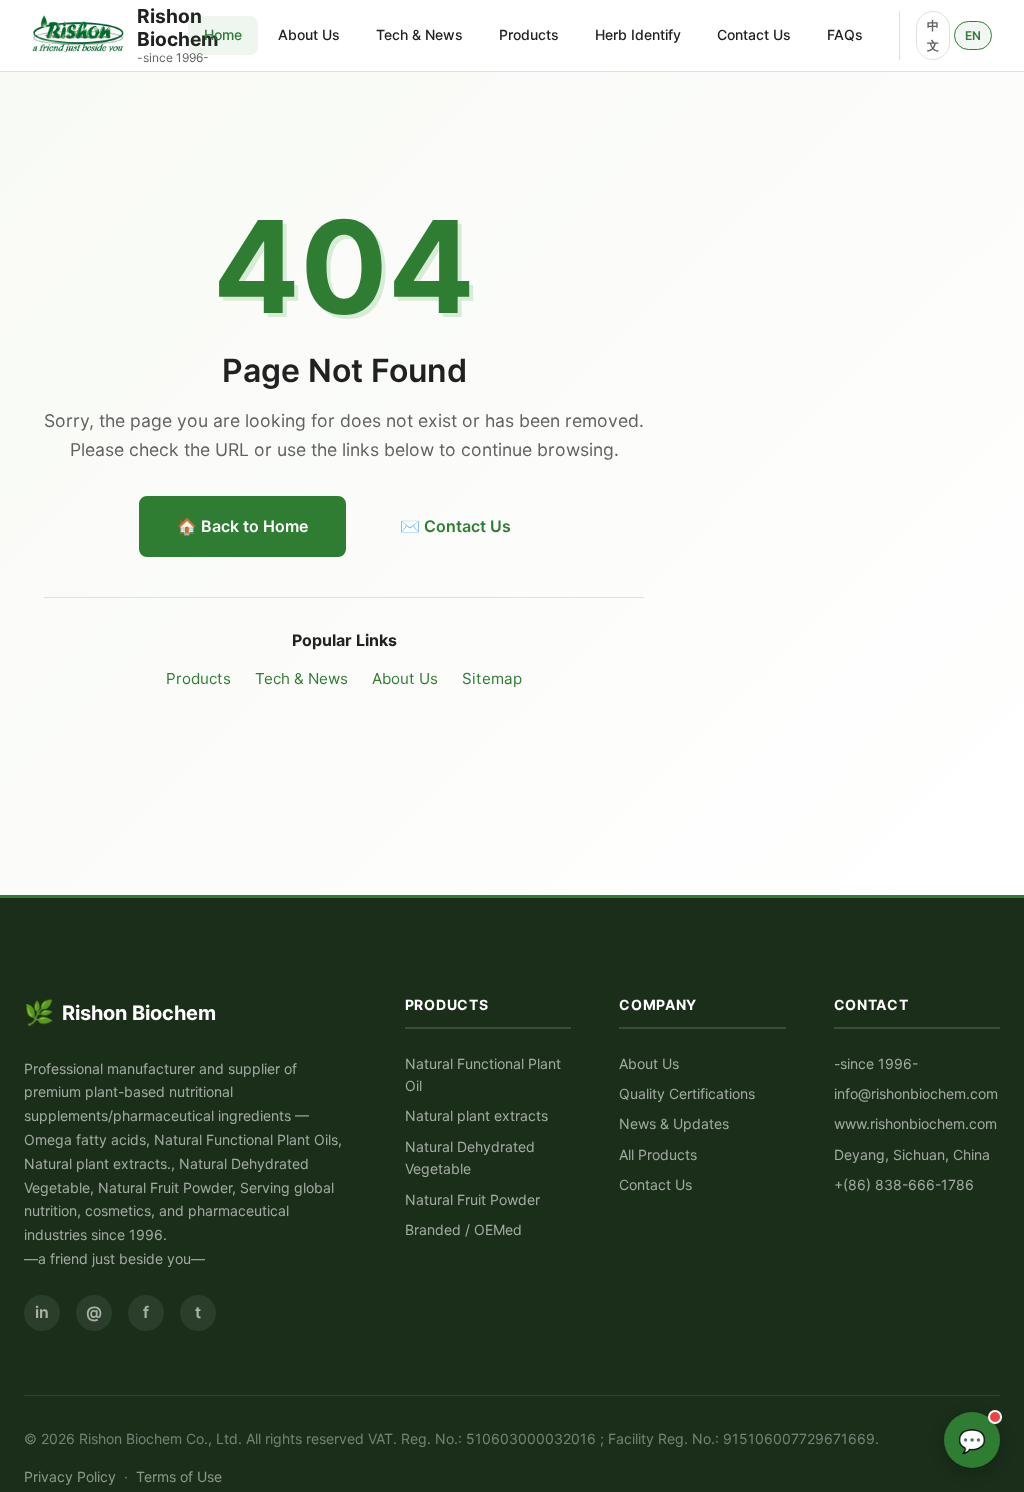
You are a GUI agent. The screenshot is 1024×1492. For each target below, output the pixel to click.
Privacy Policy (70, 1476)
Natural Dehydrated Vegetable (470, 1157)
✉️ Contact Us (455, 526)
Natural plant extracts (476, 1115)
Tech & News (419, 34)
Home (223, 34)
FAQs (845, 34)
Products (529, 34)
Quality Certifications (687, 1093)
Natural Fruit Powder (472, 1199)
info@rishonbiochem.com (916, 1093)
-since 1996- (876, 1063)
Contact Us (754, 34)
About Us (309, 34)
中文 (933, 35)
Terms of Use (179, 1476)
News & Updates (674, 1123)
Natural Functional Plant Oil (483, 1074)
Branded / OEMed (463, 1229)
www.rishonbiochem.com (915, 1123)
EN (973, 35)
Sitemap (492, 678)
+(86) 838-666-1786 (904, 1184)
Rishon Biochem (120, 1012)
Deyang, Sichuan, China (912, 1154)
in (42, 1312)
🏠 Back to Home (242, 526)
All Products (658, 1154)
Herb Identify (638, 34)
